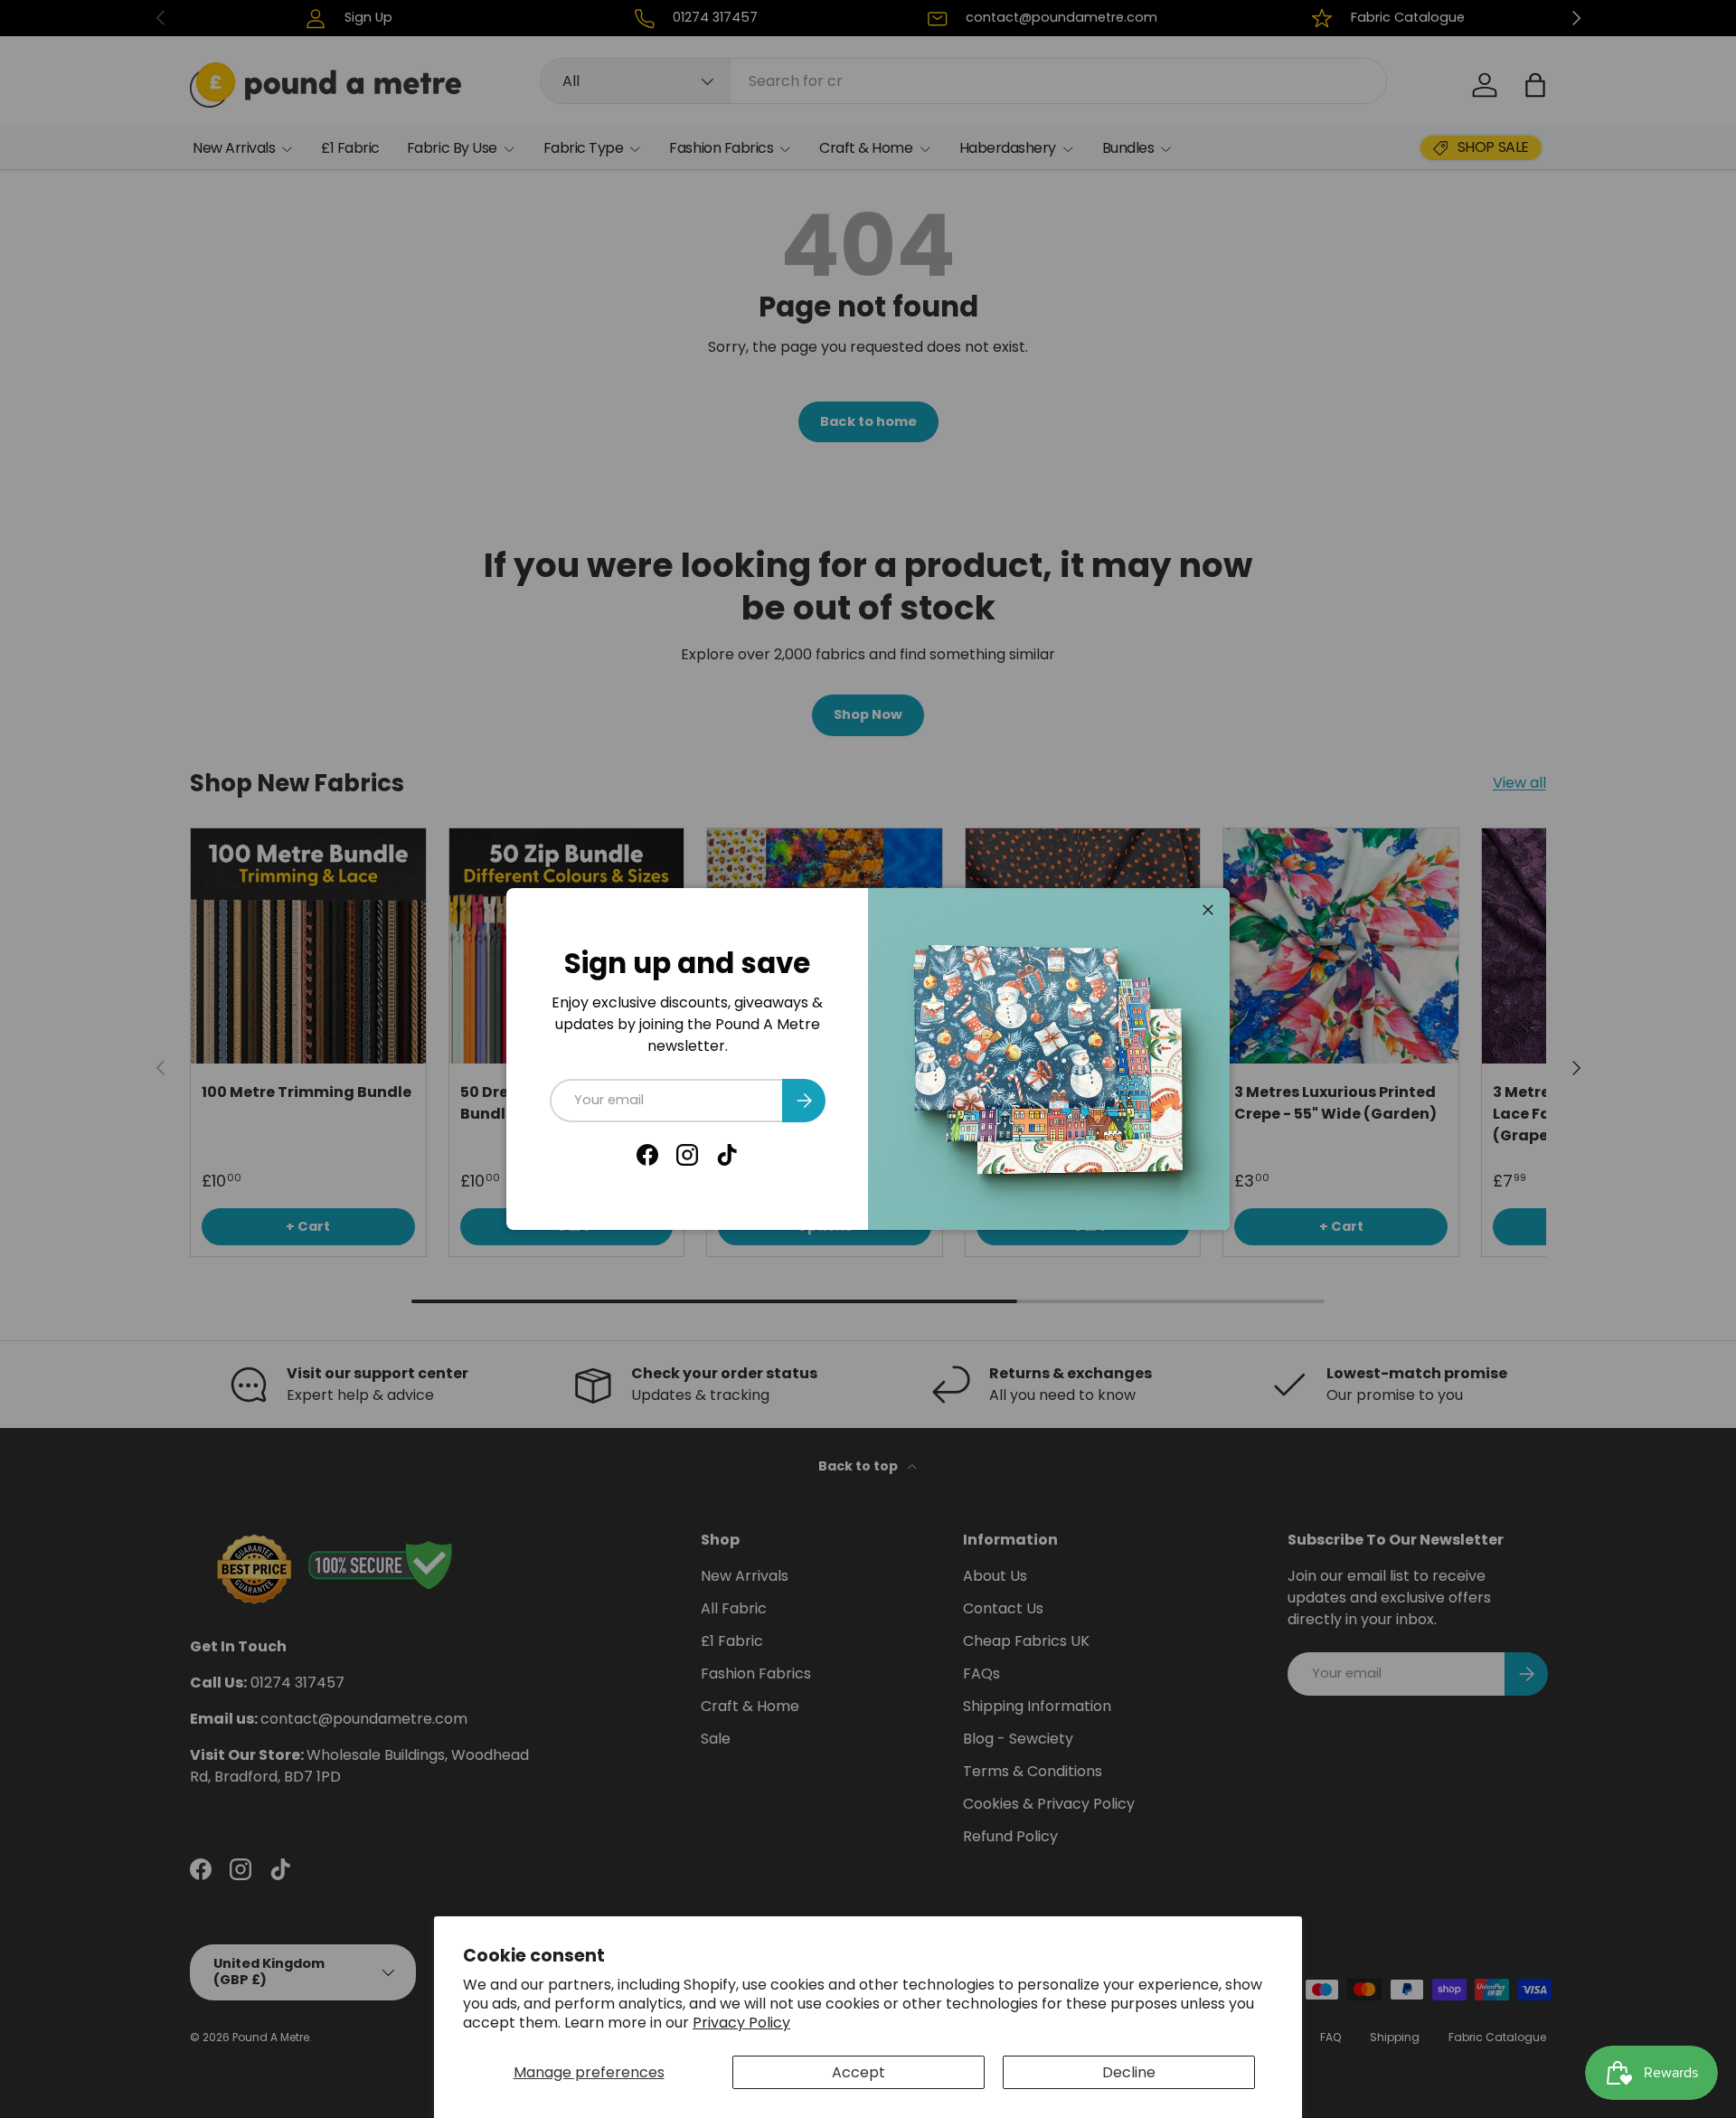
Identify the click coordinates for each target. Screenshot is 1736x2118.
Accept (859, 2072)
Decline (1129, 2072)
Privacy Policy (741, 2023)
